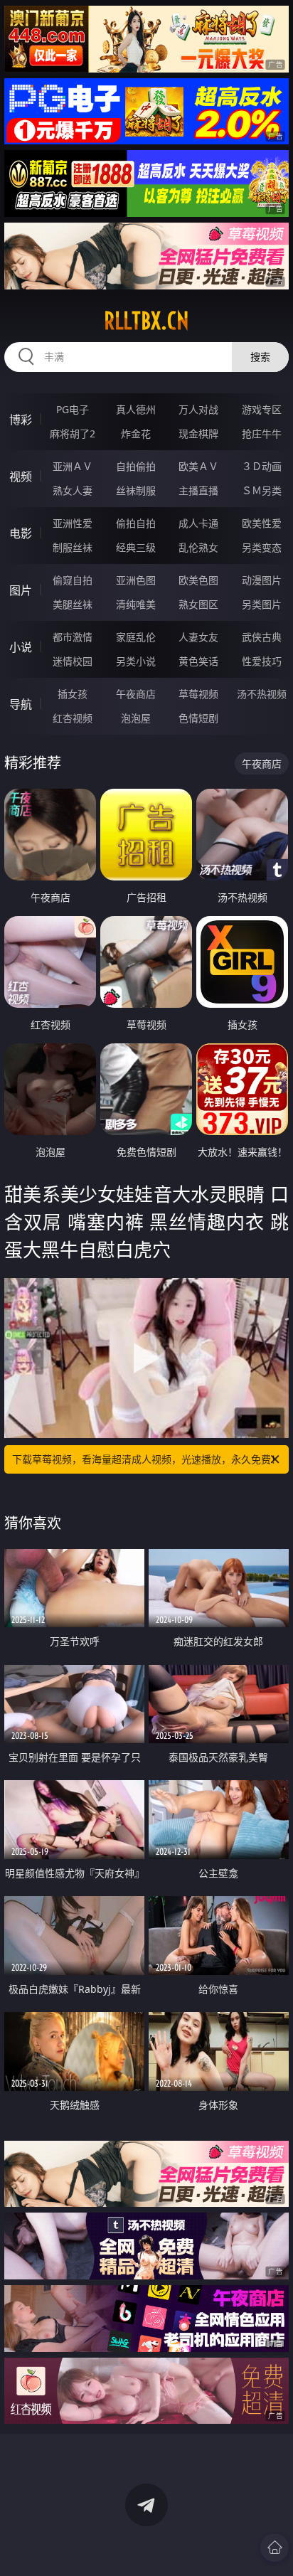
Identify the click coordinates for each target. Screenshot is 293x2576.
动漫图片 (262, 580)
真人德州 (136, 409)
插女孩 (73, 694)
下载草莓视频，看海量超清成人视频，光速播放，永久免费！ (146, 1459)
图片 (21, 590)
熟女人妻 (73, 490)
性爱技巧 (262, 661)
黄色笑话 (198, 661)
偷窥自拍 (73, 580)
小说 (21, 647)
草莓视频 (198, 694)
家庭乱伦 (136, 637)
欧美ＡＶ (198, 466)
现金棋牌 (198, 433)
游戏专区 (262, 409)
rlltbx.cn (146, 321)
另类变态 (262, 547)
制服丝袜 (73, 547)
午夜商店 (136, 694)
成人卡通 (198, 523)
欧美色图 (198, 580)
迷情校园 (73, 661)
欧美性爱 (262, 523)
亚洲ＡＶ (73, 466)
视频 (21, 477)
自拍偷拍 (136, 466)
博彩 (21, 420)
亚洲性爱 (73, 523)
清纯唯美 (136, 604)
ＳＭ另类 (262, 490)
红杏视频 (73, 718)
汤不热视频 (262, 694)
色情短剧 (198, 718)
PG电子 (73, 409)
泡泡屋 (136, 718)
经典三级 (136, 547)
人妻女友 (198, 637)
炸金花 (136, 433)
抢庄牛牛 (262, 433)
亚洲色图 (136, 580)
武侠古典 (262, 637)
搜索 (260, 357)
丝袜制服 (136, 490)
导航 (21, 704)
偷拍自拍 (136, 523)
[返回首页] (275, 2548)
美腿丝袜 (73, 604)
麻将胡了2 (73, 433)
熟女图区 (198, 604)
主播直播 (198, 490)
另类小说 (136, 661)
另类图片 (262, 604)
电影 (21, 533)
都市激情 (73, 637)
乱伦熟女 (198, 547)
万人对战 (198, 409)
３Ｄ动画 (262, 466)
